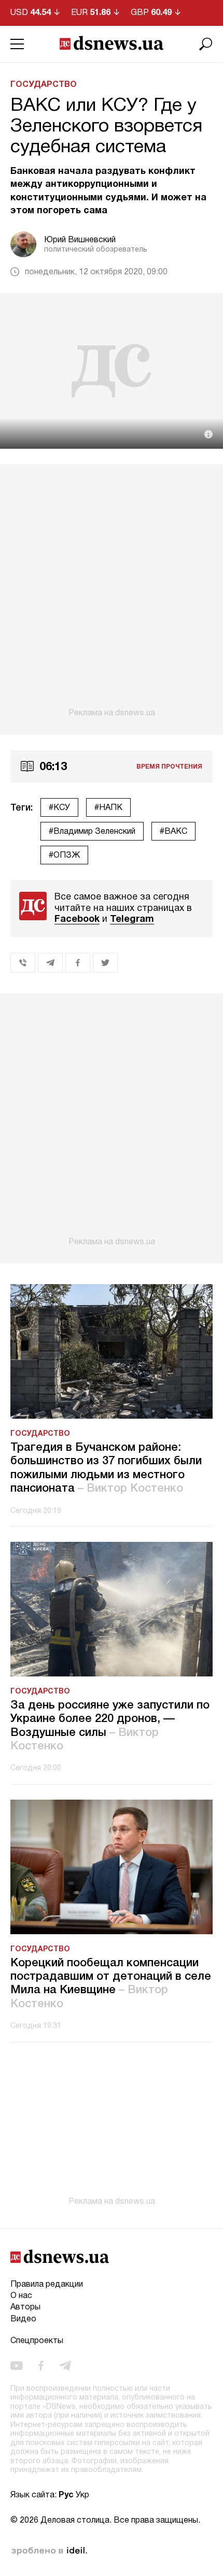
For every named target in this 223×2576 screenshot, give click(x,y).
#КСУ (59, 808)
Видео (23, 2319)
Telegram (132, 919)
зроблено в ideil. (49, 2551)
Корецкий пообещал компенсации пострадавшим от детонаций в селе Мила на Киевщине (111, 1984)
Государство (44, 85)
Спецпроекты (37, 2341)
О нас (21, 2296)
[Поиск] (206, 44)
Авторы (25, 2307)
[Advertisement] (112, 591)
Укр (82, 2495)
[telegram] (65, 2366)
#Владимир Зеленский (92, 832)
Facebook (77, 919)
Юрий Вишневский (80, 240)
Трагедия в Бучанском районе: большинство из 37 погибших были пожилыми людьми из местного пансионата (106, 1468)
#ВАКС (173, 832)
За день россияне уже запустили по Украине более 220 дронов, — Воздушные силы (110, 1726)
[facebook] (41, 2366)
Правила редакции (47, 2285)
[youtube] (17, 2366)
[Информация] (208, 434)
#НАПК (108, 808)
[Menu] (17, 44)
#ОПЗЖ (64, 856)
